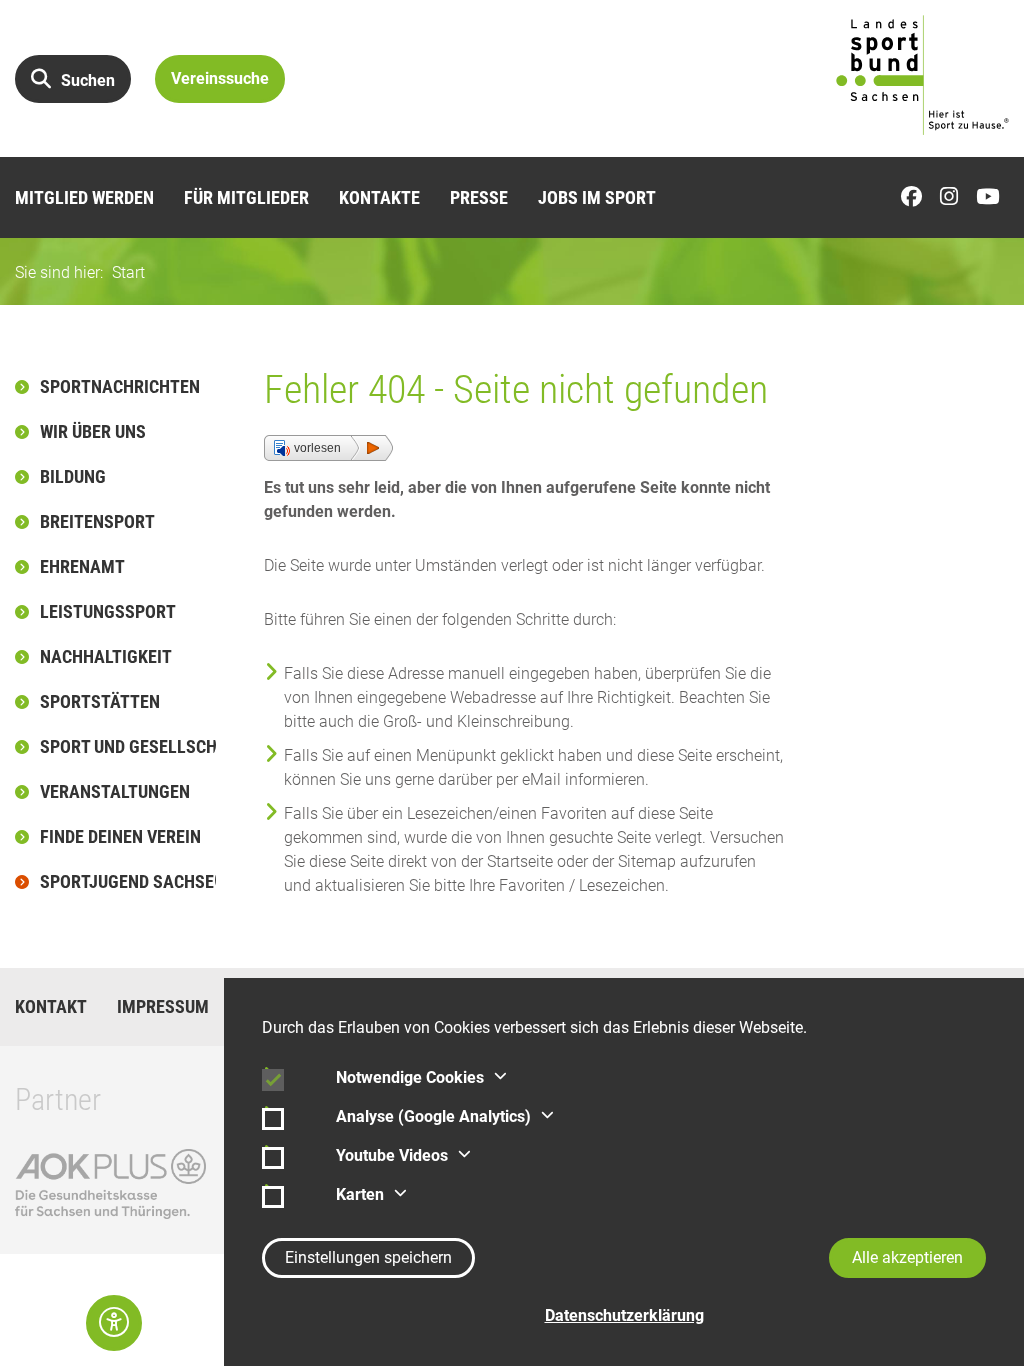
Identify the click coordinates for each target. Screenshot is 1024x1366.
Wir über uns (93, 431)
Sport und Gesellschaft (129, 746)
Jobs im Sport (597, 197)
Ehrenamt (82, 566)
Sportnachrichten (120, 386)
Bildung (73, 476)
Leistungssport (108, 611)
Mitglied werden (84, 197)
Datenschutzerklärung (624, 1315)
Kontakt (51, 1007)
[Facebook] (916, 197)
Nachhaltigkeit (106, 656)
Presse (479, 197)
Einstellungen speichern (368, 1257)
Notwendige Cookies (410, 1077)
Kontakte (379, 197)
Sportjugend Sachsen (129, 881)
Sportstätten (100, 701)
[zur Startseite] (922, 75)
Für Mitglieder (246, 197)
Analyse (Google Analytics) (433, 1116)
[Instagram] (954, 197)
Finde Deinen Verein (120, 836)
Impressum (163, 1007)
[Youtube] (992, 197)
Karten (360, 1194)
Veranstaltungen (115, 791)
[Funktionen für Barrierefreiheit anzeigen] (114, 1323)
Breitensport (97, 521)
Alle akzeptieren (907, 1257)
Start (128, 272)
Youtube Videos (392, 1155)
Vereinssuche (220, 78)
